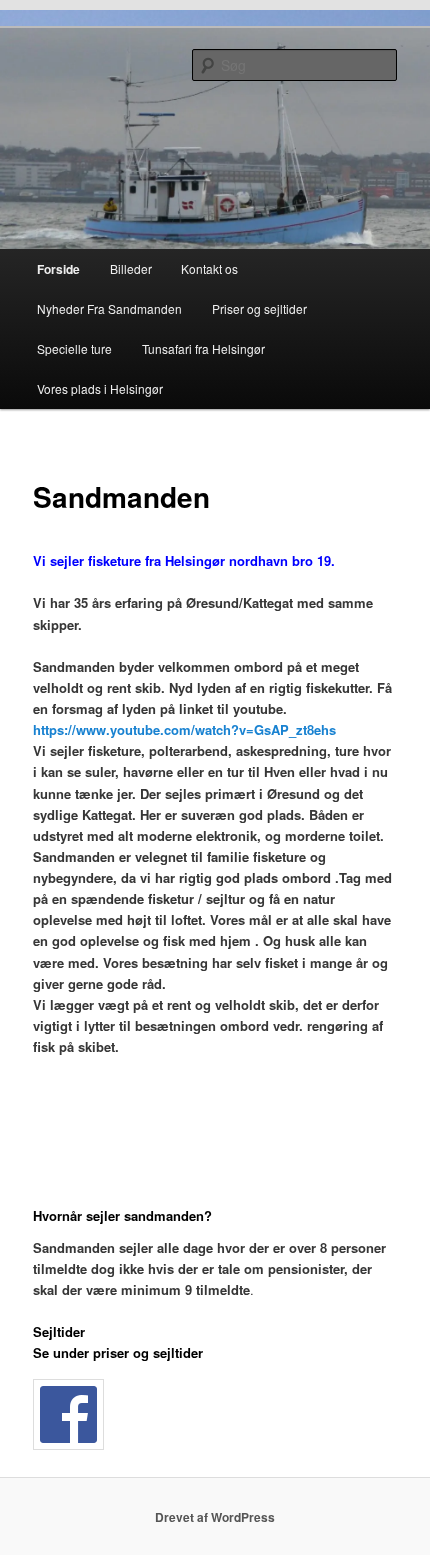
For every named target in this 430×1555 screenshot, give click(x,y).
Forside (58, 269)
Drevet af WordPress (215, 1517)
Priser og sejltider (259, 308)
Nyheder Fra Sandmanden (109, 308)
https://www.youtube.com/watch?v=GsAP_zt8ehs (184, 729)
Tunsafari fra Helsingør (203, 348)
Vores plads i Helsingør (100, 388)
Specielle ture (74, 348)
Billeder (131, 268)
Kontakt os (209, 268)
